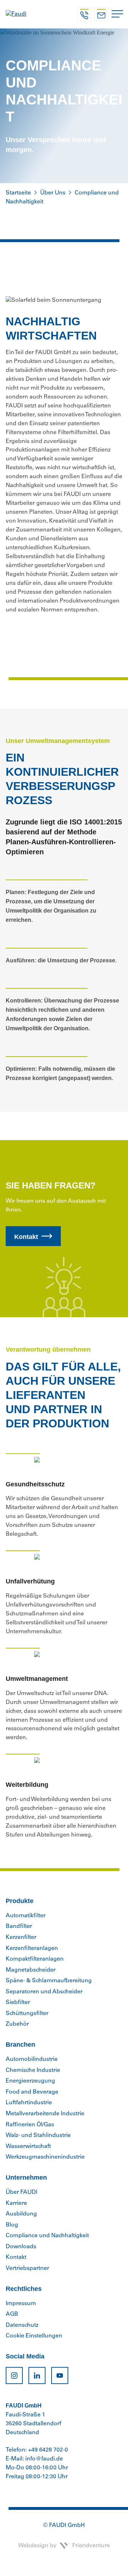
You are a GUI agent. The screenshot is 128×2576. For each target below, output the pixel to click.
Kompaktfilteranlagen (35, 1959)
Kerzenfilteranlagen (32, 1949)
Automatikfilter (26, 1916)
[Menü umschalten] (117, 14)
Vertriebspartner (27, 2268)
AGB (12, 2314)
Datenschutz (22, 2325)
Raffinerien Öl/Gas (30, 2125)
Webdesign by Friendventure (64, 2546)
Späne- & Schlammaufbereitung (49, 1981)
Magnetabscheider (31, 1970)
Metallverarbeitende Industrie (45, 2114)
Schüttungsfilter (27, 2014)
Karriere (16, 2203)
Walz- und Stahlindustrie (38, 2136)
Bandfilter (19, 1926)
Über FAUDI (22, 2192)
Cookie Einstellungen (34, 2336)
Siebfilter (18, 2003)
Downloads (21, 2247)
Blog (12, 2225)
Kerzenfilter (21, 1938)
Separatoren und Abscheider (44, 1992)
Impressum (21, 2304)
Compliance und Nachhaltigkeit (47, 2236)
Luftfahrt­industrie (29, 2103)
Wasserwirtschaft (28, 2147)
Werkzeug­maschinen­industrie (45, 2157)
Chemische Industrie (33, 2070)
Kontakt (26, 1237)
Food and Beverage (32, 2092)
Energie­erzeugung (30, 2081)
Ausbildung (21, 2214)
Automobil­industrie (32, 2059)
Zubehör (17, 2024)
